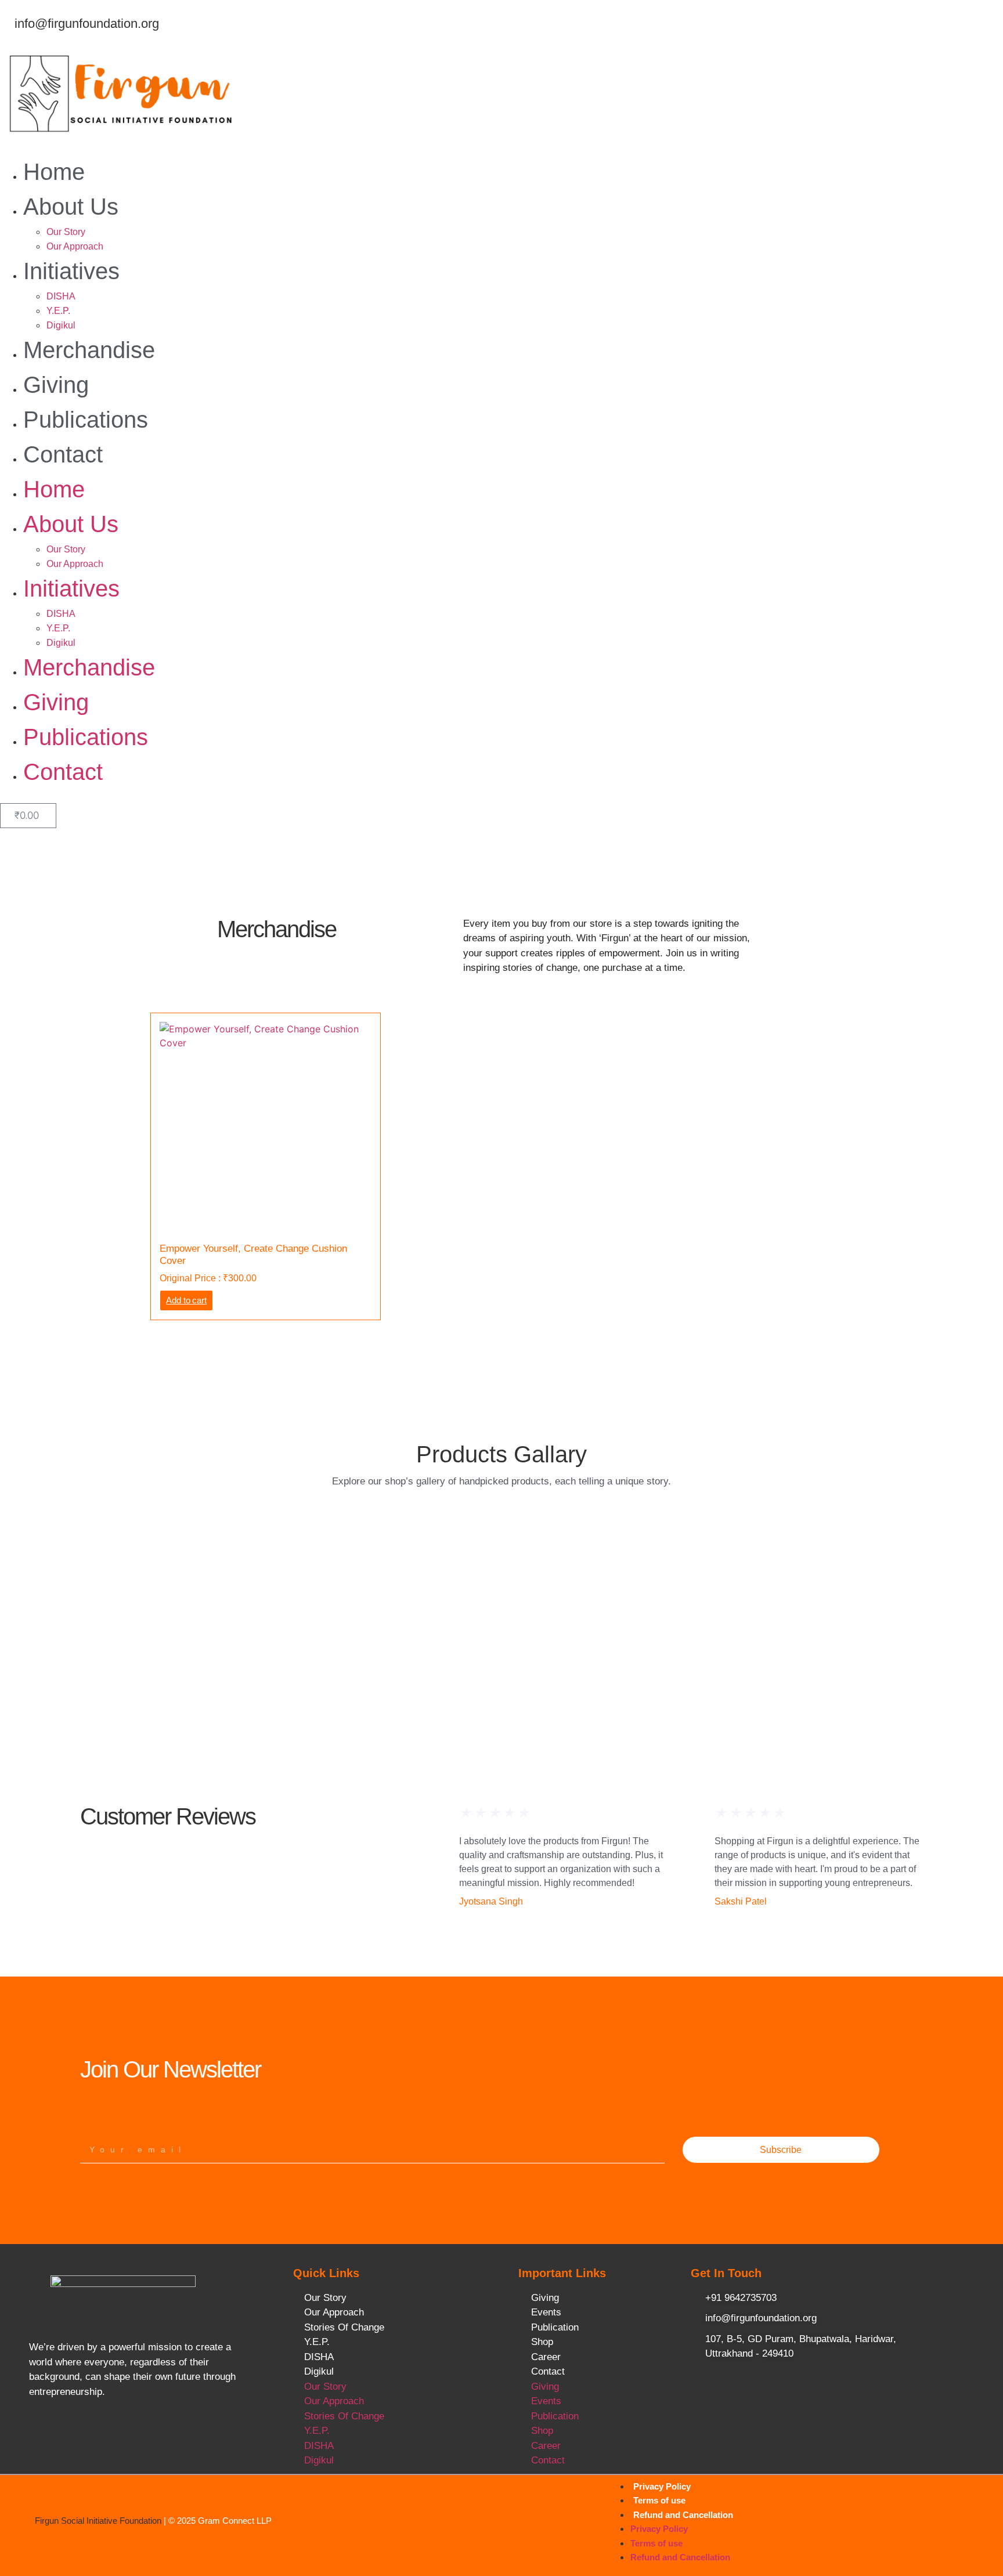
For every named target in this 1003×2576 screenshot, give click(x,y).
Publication (555, 2327)
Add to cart (186, 1300)
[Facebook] (69, 2431)
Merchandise (89, 350)
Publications (86, 420)
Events (546, 2312)
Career (546, 2357)
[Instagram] (159, 2431)
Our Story (66, 232)
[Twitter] (99, 2431)
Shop (542, 2342)
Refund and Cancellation (683, 2515)
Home (54, 172)
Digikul (61, 325)
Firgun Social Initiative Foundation (98, 2521)
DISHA (61, 296)
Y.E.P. (58, 311)
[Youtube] (129, 2431)
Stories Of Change (344, 2327)
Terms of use (659, 2500)
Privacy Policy (662, 2486)
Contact (63, 454)
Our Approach (75, 246)
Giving (56, 385)
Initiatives (71, 271)
